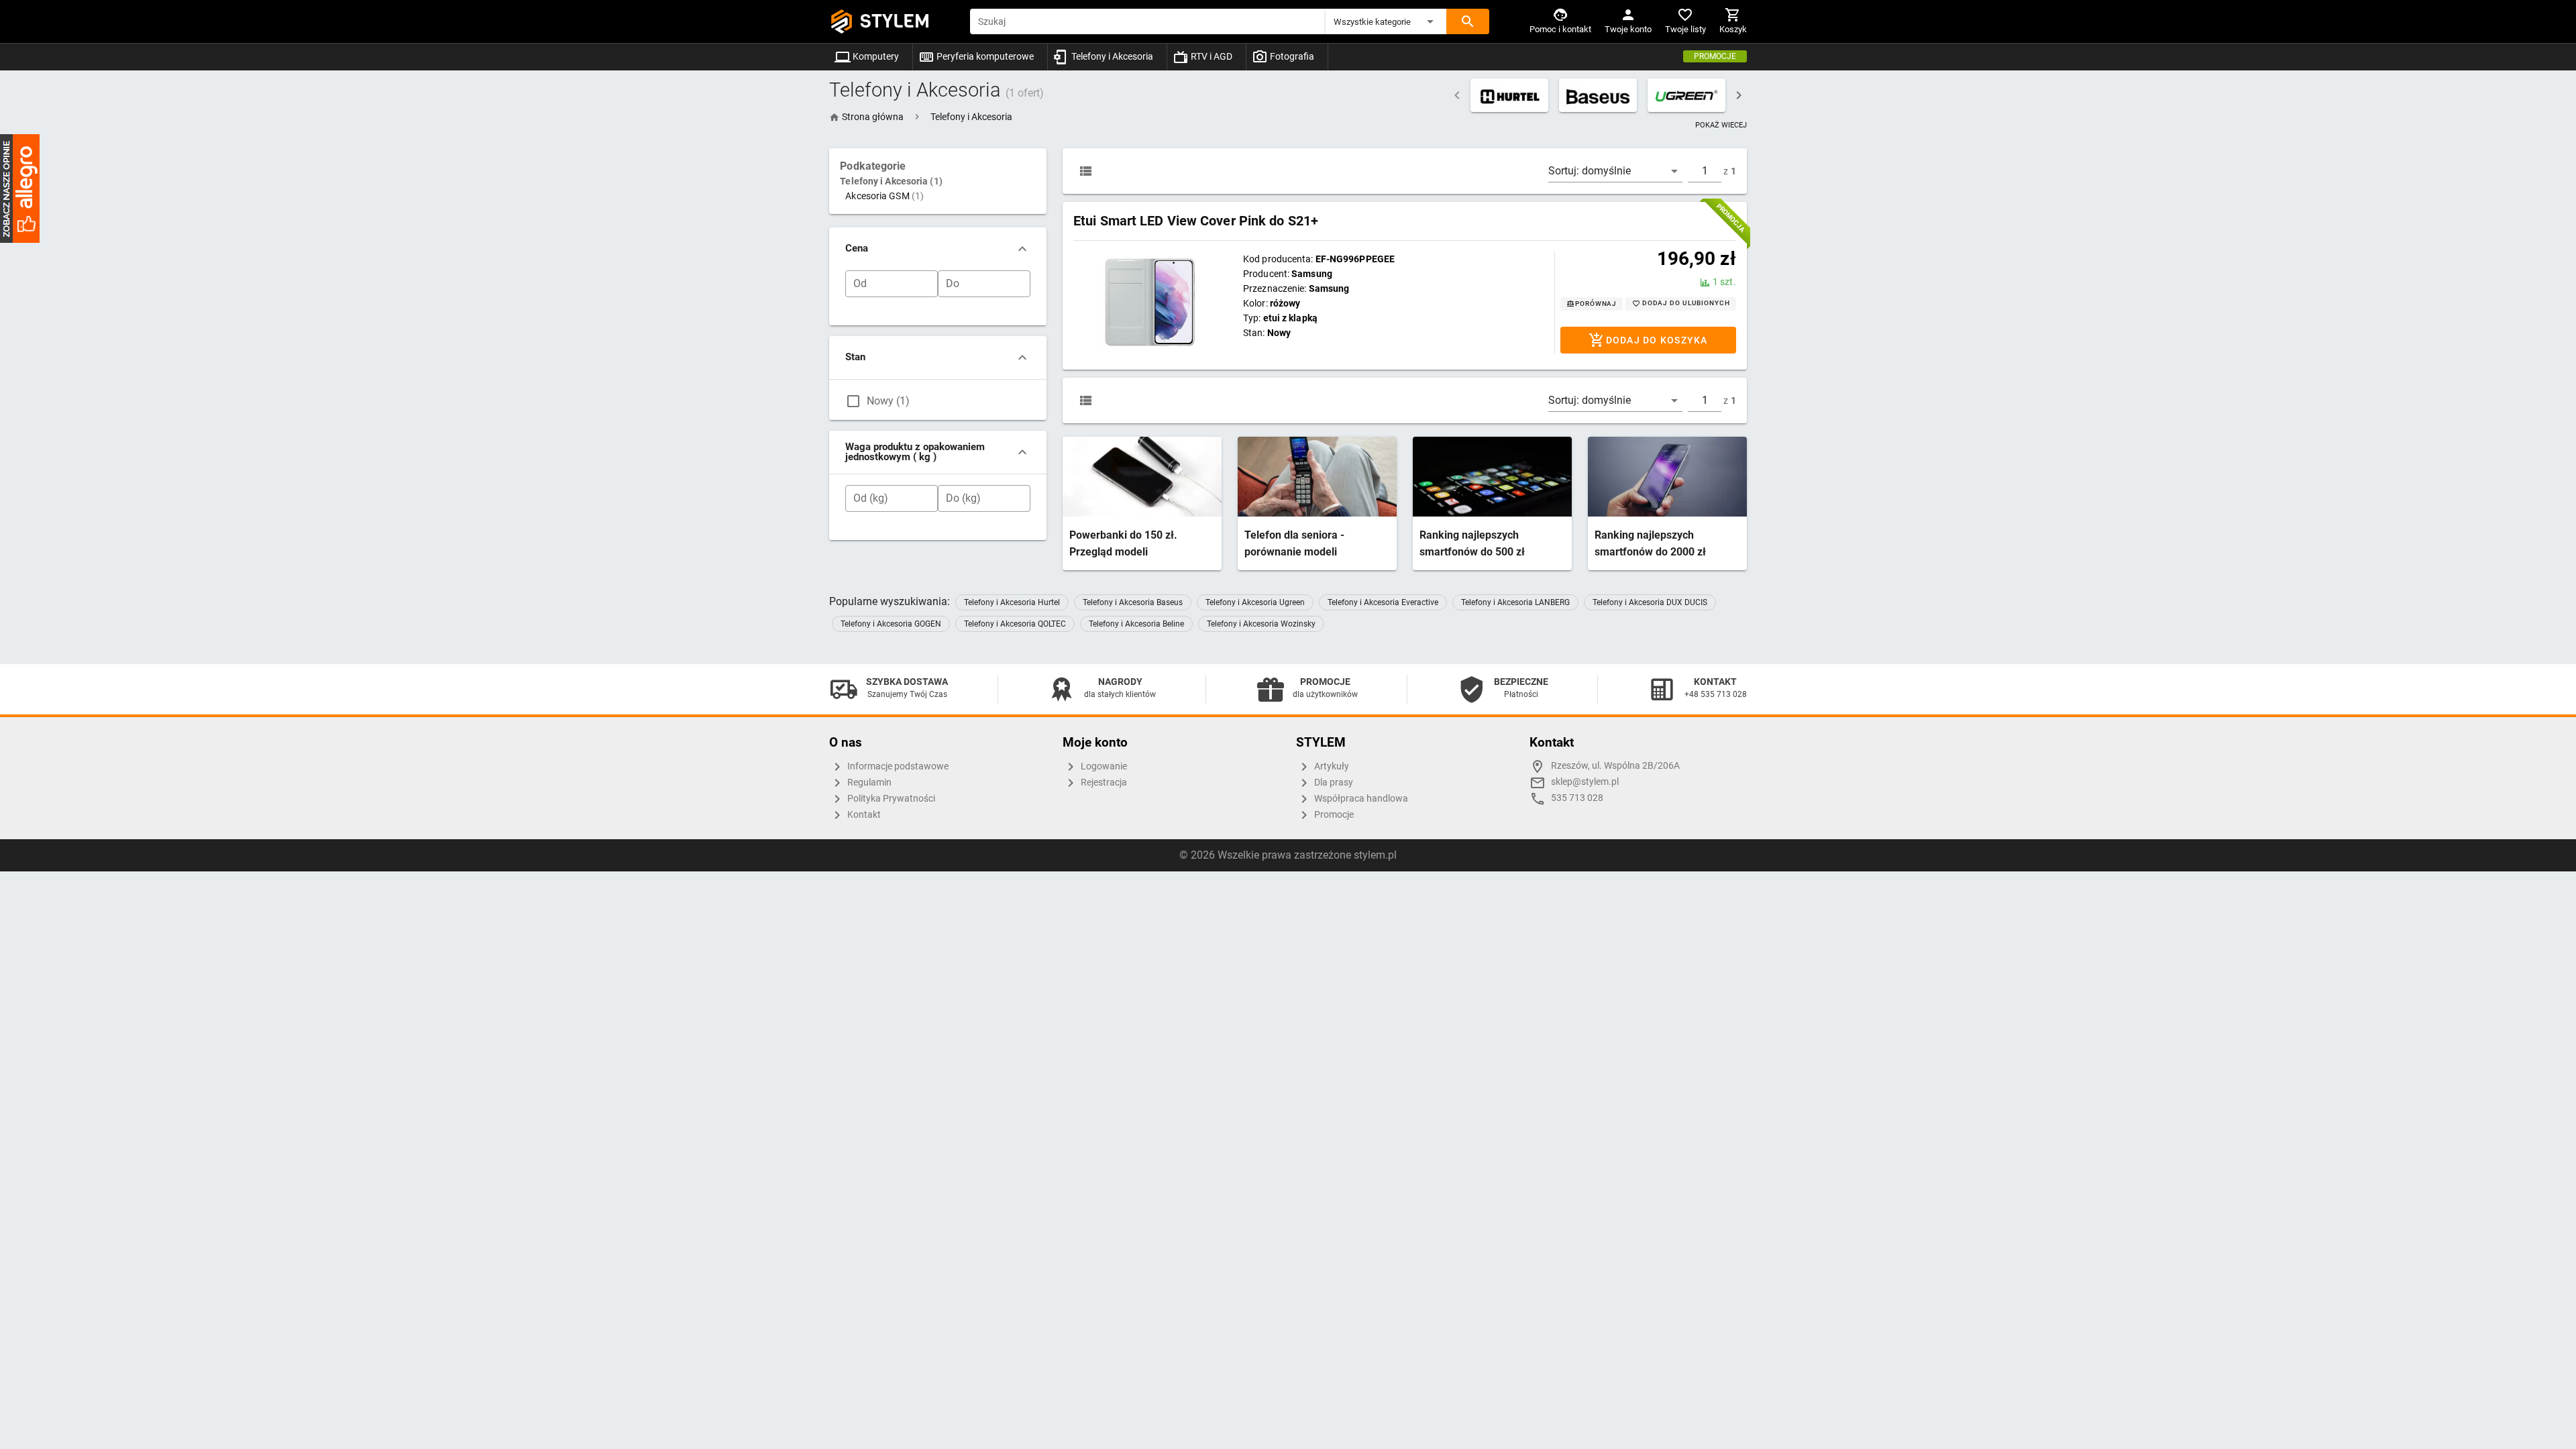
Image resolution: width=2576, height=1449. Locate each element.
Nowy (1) (888, 401)
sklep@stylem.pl (1585, 782)
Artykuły (1331, 766)
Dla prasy (1333, 783)
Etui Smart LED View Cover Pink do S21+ (1196, 221)
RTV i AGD (1211, 56)
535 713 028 (1577, 798)
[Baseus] (1598, 95)
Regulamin (868, 783)
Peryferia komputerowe (984, 56)
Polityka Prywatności (890, 799)
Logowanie (1103, 766)
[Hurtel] (1509, 95)
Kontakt (863, 815)
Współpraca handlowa (1360, 799)
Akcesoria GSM (884, 196)
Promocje (1715, 56)
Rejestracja (1103, 783)
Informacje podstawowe (897, 766)
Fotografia (1291, 56)
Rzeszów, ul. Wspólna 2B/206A (1615, 766)
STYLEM (895, 21)
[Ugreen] (1686, 95)
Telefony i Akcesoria (1111, 56)
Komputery (875, 56)
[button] (1386, 21)
